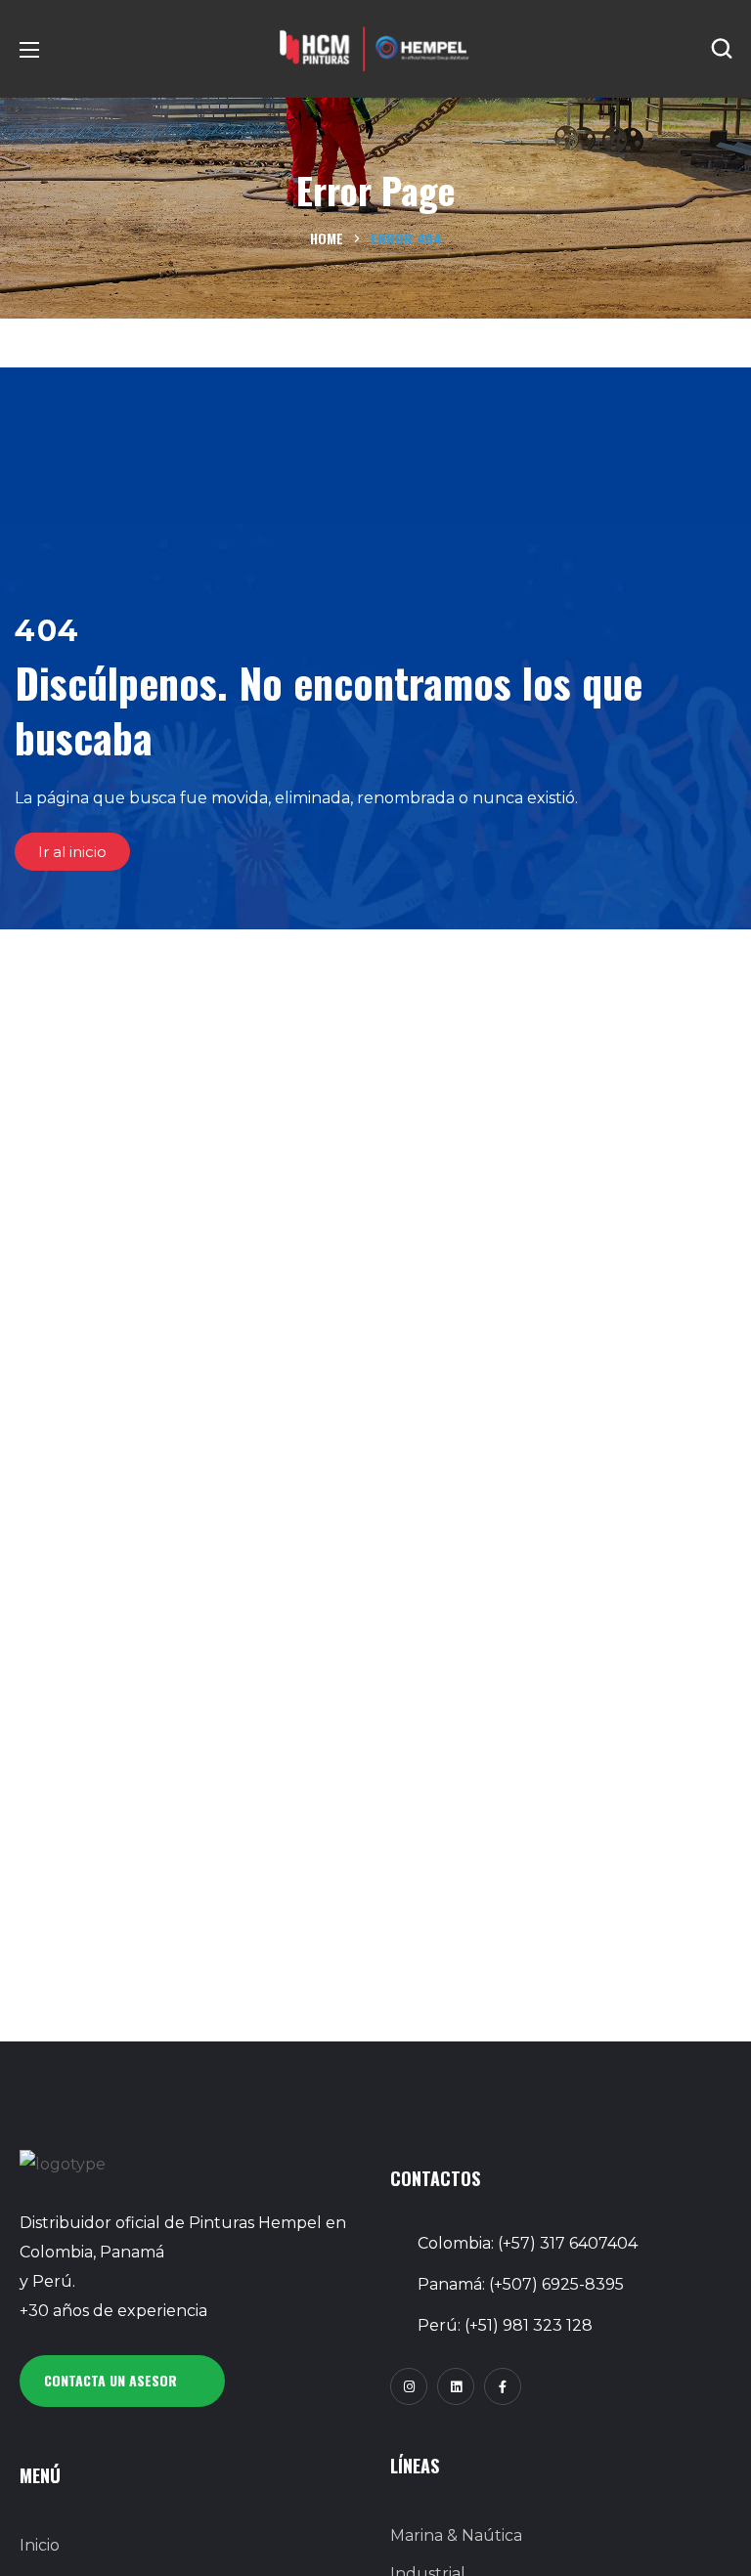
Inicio (40, 2545)
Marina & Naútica (456, 2535)
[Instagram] (409, 2386)
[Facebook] (503, 2386)
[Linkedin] (456, 2386)
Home (327, 238)
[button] (722, 49)
